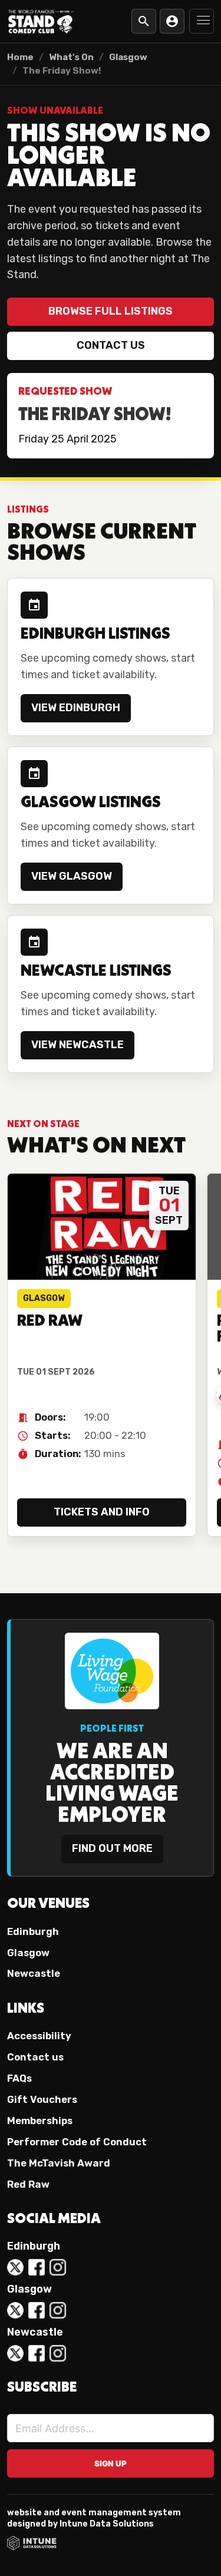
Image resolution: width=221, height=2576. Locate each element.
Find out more (112, 1848)
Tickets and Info (102, 1512)
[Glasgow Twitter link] (15, 2310)
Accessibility (39, 2036)
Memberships (40, 2121)
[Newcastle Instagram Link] (58, 2353)
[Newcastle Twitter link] (15, 2353)
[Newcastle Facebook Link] (37, 2353)
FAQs (19, 2078)
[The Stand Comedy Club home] (41, 21)
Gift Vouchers (42, 2099)
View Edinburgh (76, 708)
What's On (71, 57)
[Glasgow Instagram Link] (58, 2310)
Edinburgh (33, 1931)
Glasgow (128, 57)
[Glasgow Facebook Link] (37, 2310)
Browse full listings (111, 311)
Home (20, 57)
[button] (202, 21)
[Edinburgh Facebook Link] (37, 2267)
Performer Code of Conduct (77, 2142)
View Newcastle (77, 1045)
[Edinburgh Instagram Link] (58, 2267)
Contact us (111, 345)
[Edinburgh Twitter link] (15, 2267)
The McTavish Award (59, 2163)
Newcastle (34, 1973)
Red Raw (28, 2184)
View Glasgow (72, 876)
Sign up (111, 2463)
